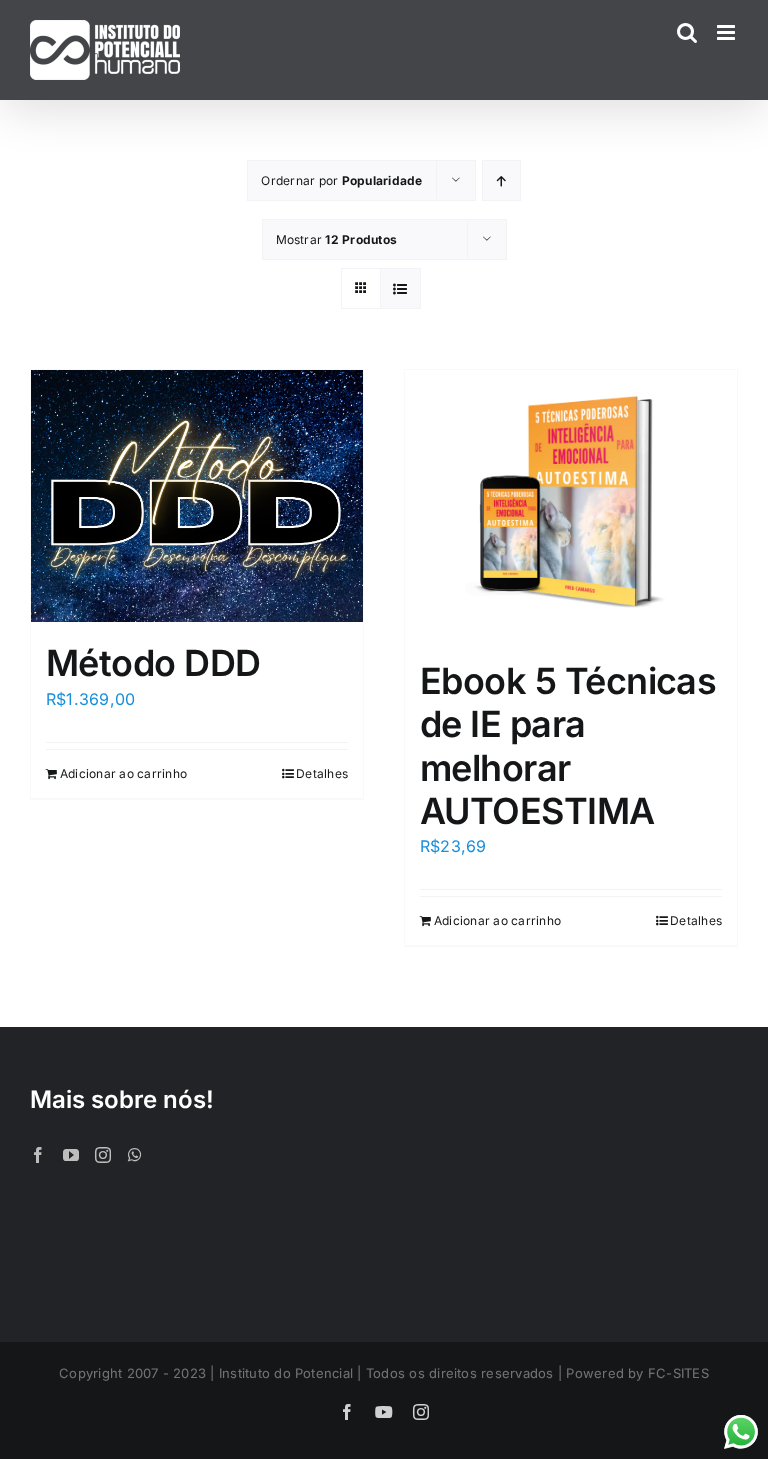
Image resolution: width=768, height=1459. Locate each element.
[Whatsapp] (135, 1155)
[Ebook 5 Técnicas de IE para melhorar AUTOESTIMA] (571, 505)
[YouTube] (71, 1155)
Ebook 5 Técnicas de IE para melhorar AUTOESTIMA (568, 746)
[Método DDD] (197, 496)
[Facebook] (38, 1155)
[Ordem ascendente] (501, 180)
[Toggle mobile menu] (727, 32)
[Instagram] (103, 1155)
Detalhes (322, 773)
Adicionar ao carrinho (123, 773)
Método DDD (153, 663)
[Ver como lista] (400, 288)
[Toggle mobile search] (687, 32)
